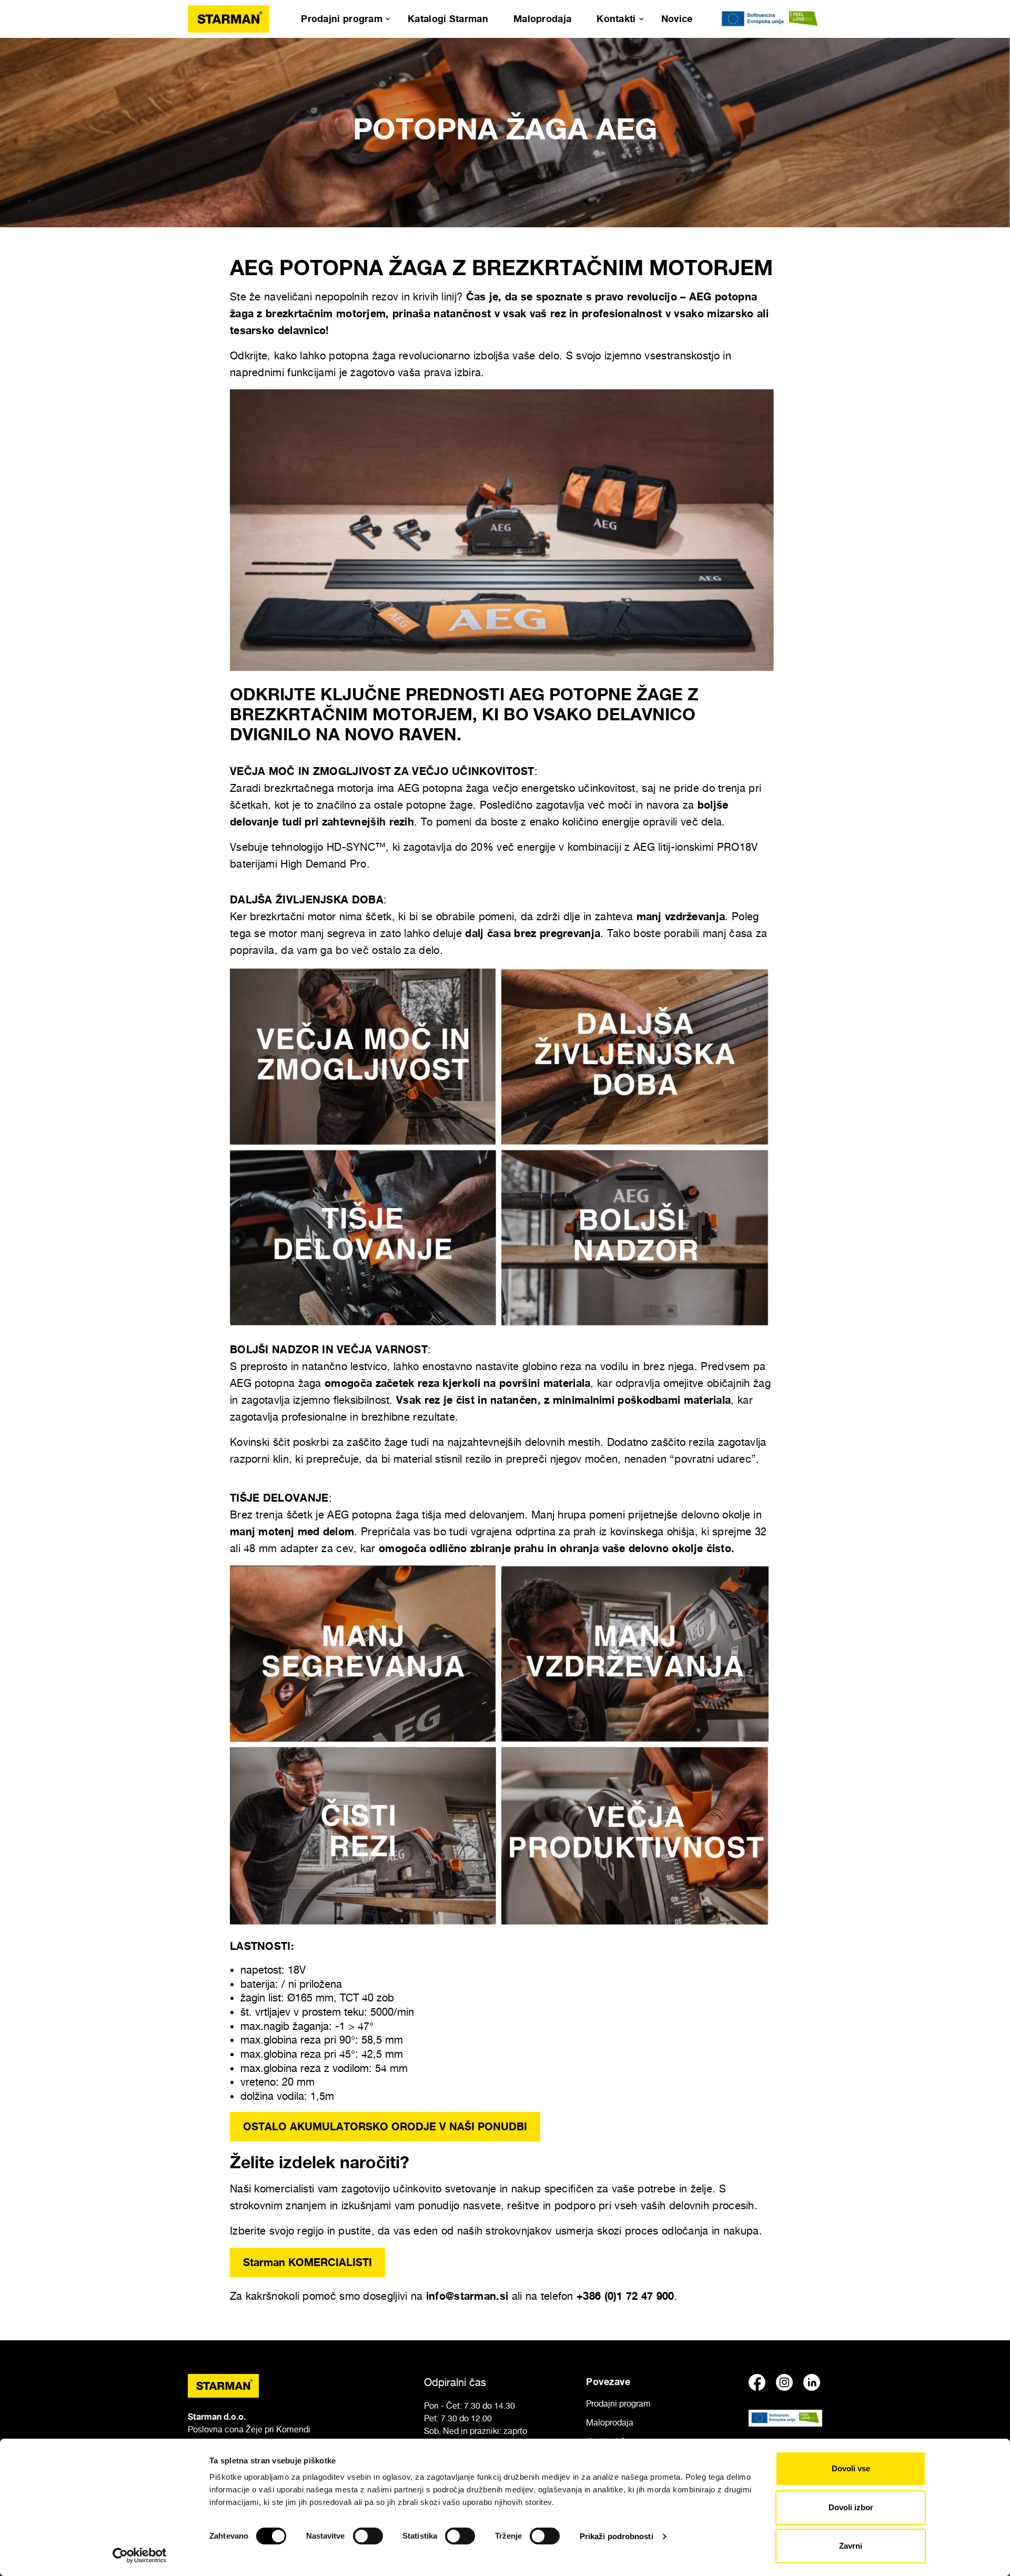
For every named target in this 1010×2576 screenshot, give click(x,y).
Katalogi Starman (448, 18)
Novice (677, 18)
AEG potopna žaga (443, 788)
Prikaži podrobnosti (617, 2536)
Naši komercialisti (272, 2189)
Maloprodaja (542, 18)
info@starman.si (467, 2296)
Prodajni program (342, 18)
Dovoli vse (851, 2468)
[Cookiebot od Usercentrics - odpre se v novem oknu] (140, 2555)
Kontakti (616, 18)
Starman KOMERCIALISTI (307, 2262)
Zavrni (851, 2546)
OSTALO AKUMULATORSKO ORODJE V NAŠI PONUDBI (385, 2126)
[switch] (368, 2536)
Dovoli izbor (851, 2507)
